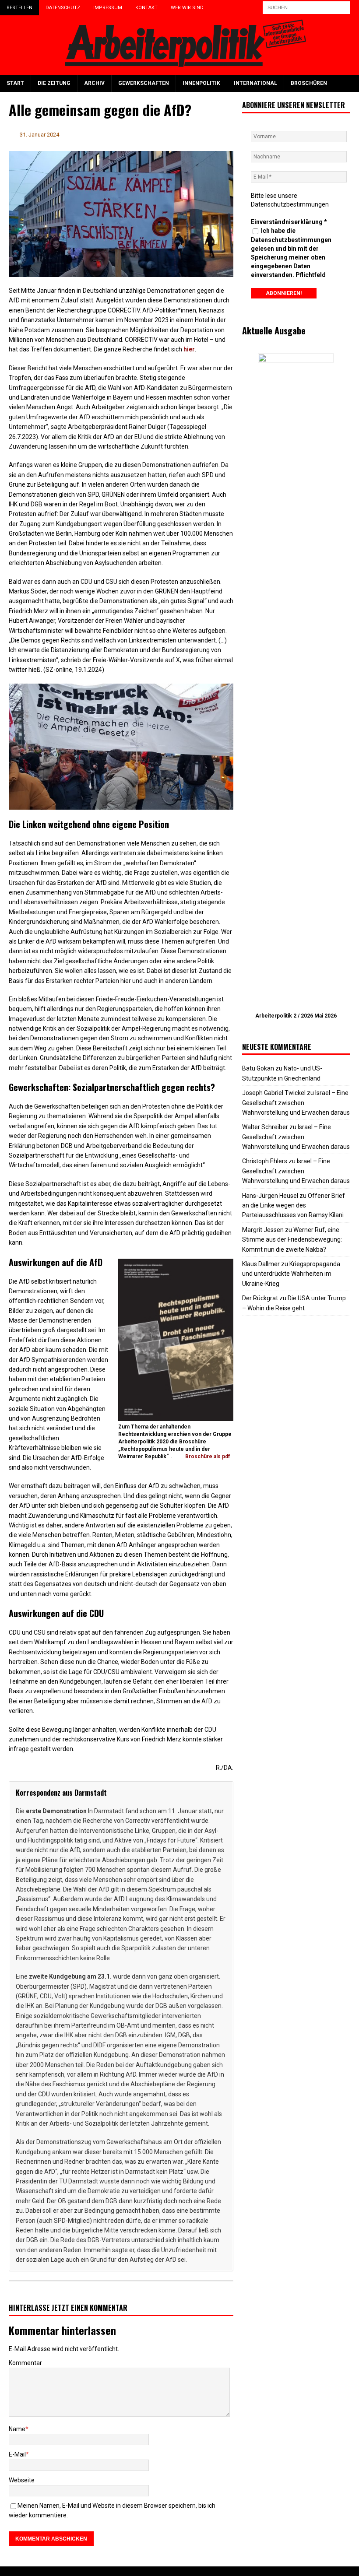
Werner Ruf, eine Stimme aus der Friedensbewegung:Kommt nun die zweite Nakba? (292, 1240)
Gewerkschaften (144, 83)
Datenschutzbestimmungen (290, 204)
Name (17, 2429)
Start (15, 83)
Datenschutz (63, 8)
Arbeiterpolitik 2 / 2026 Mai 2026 (296, 1016)
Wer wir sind (187, 8)
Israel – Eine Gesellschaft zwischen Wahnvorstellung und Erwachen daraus (296, 1103)
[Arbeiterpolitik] (179, 70)
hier (189, 349)
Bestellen (19, 8)
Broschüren (309, 83)
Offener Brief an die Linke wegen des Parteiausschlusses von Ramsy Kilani (294, 1206)
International (255, 83)
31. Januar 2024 (39, 135)
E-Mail (17, 2454)
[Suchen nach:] (306, 7)
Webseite (22, 2480)
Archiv (94, 83)
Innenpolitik (201, 83)
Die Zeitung (54, 83)
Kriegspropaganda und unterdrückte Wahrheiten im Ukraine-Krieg (291, 1274)
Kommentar (25, 2363)
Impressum (108, 8)
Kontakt (146, 8)
